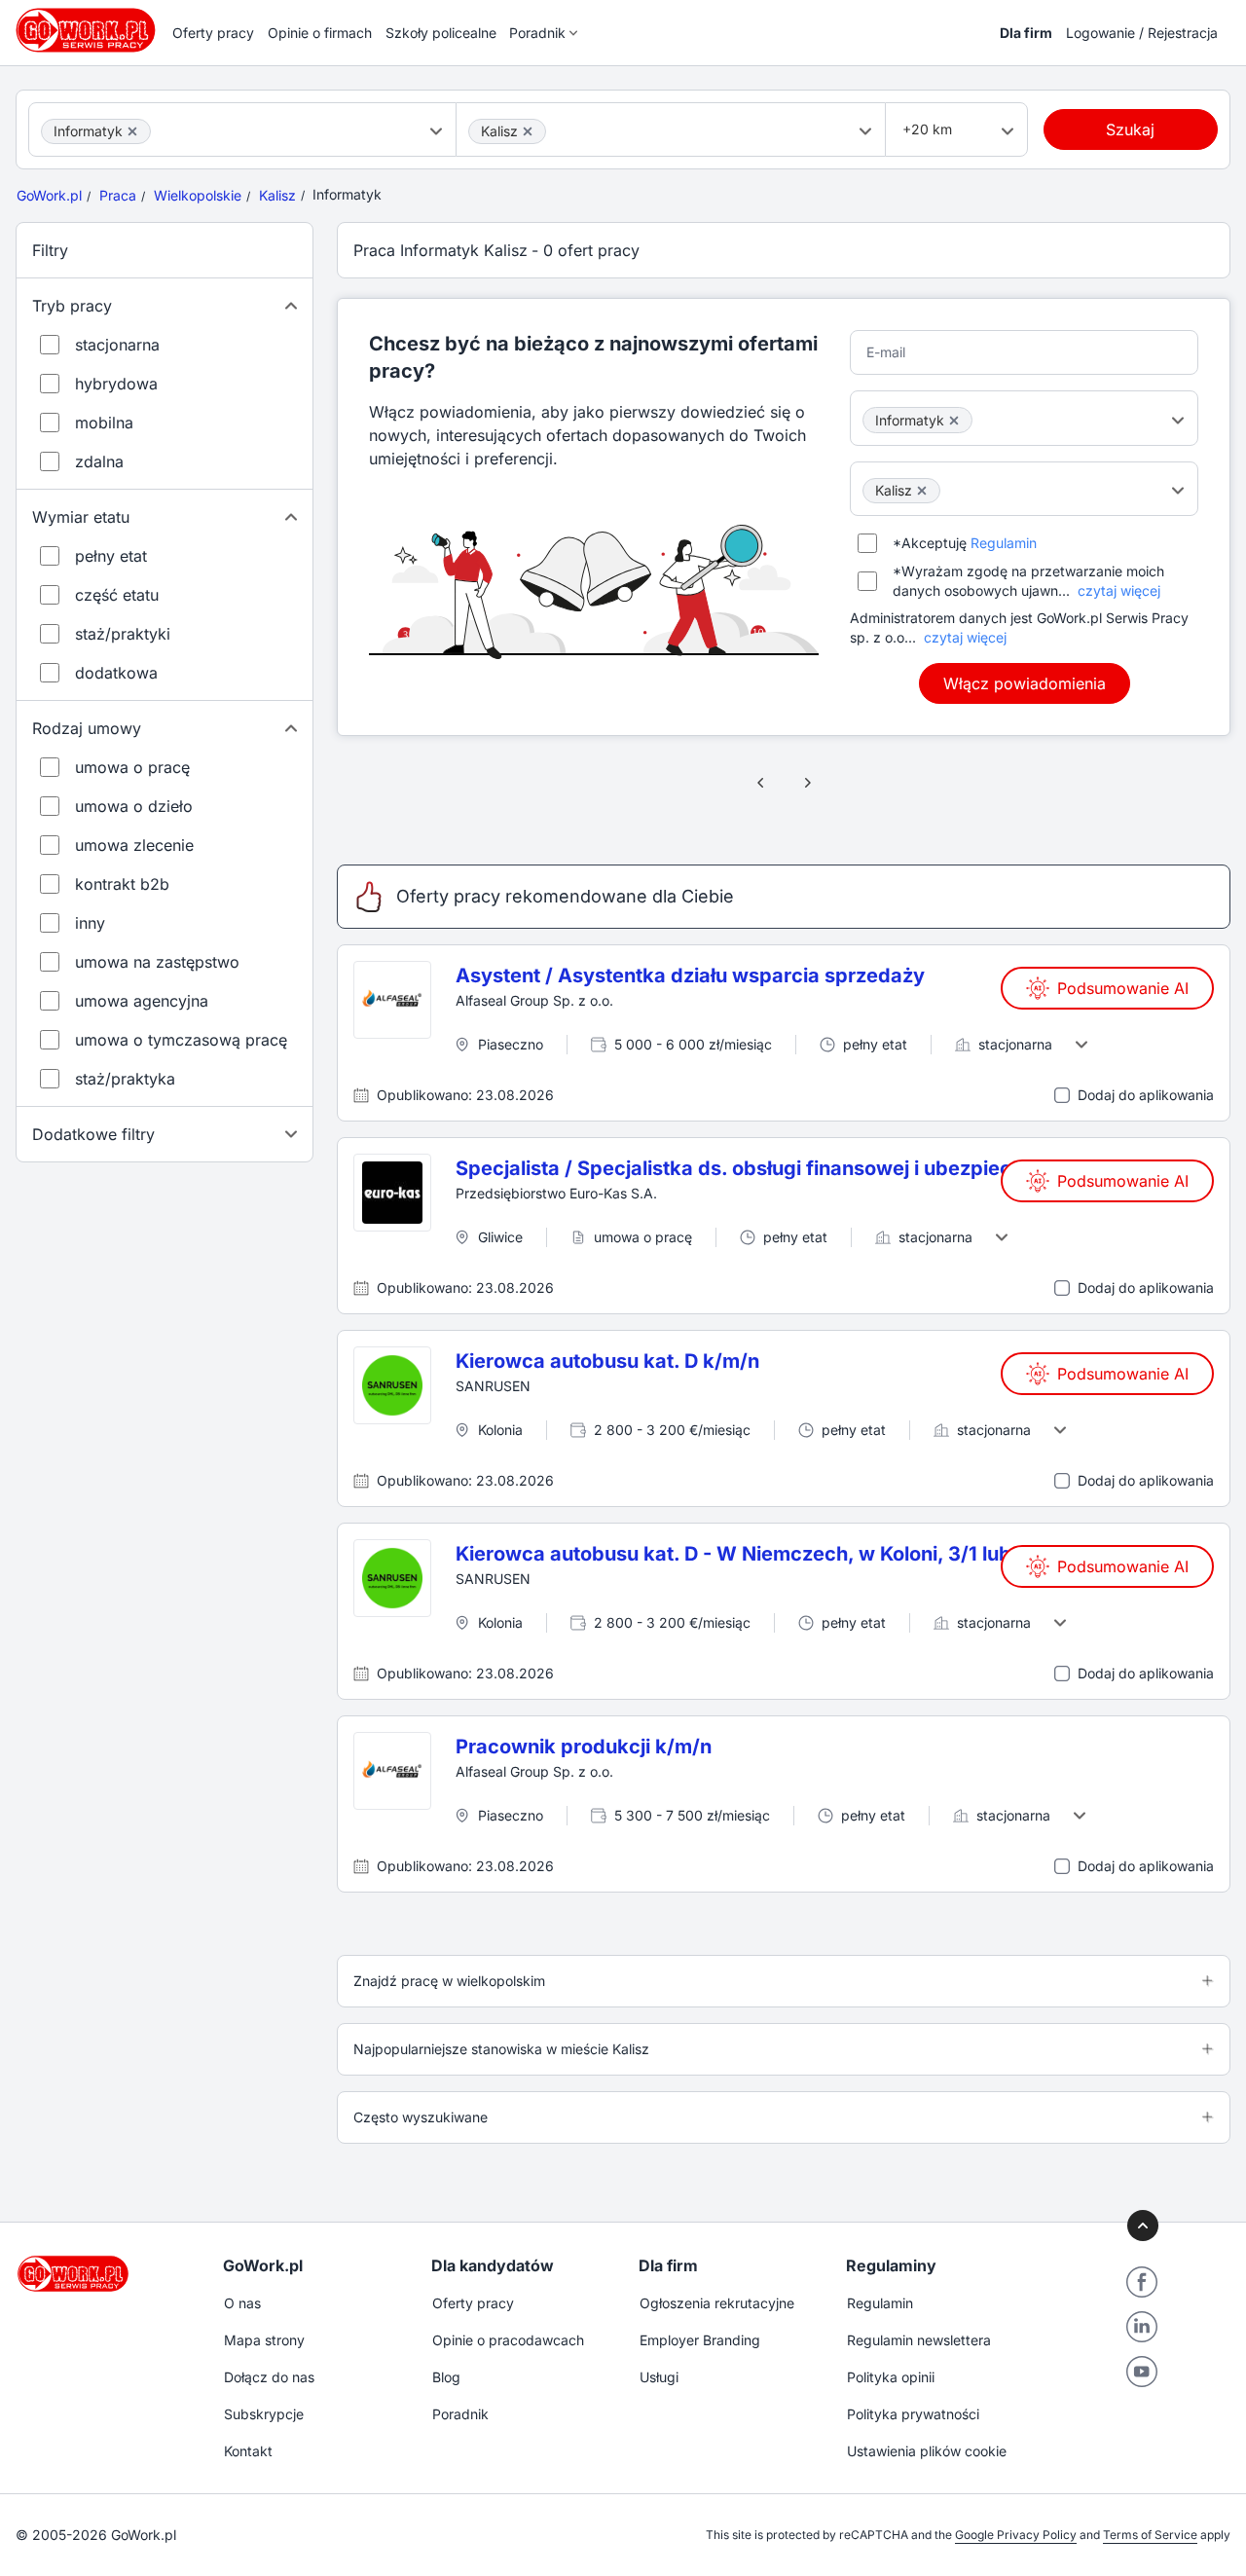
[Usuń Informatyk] (132, 131)
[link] (761, 783)
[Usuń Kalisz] (528, 131)
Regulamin (1004, 543)
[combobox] (242, 129)
